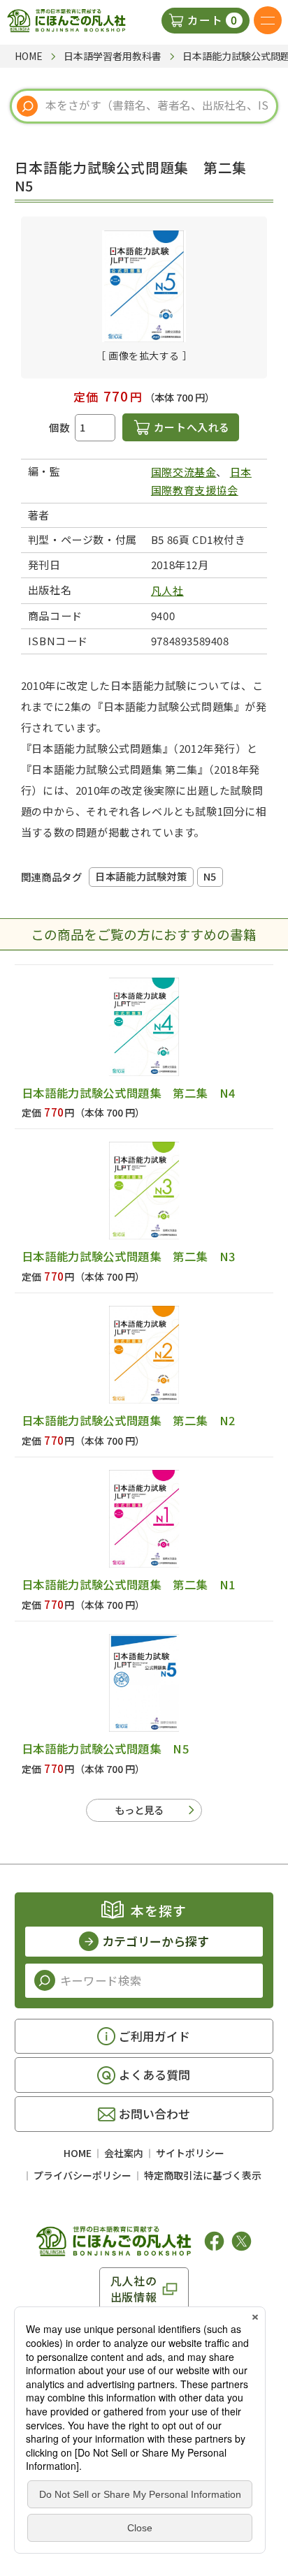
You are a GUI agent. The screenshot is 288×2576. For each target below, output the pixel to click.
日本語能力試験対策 (141, 876)
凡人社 (167, 590)
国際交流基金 (184, 472)
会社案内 (124, 2153)
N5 (210, 876)
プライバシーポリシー (82, 2175)
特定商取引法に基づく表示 (203, 2175)
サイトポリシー (190, 2153)
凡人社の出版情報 (134, 2288)
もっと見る (139, 1810)
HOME (78, 2153)
